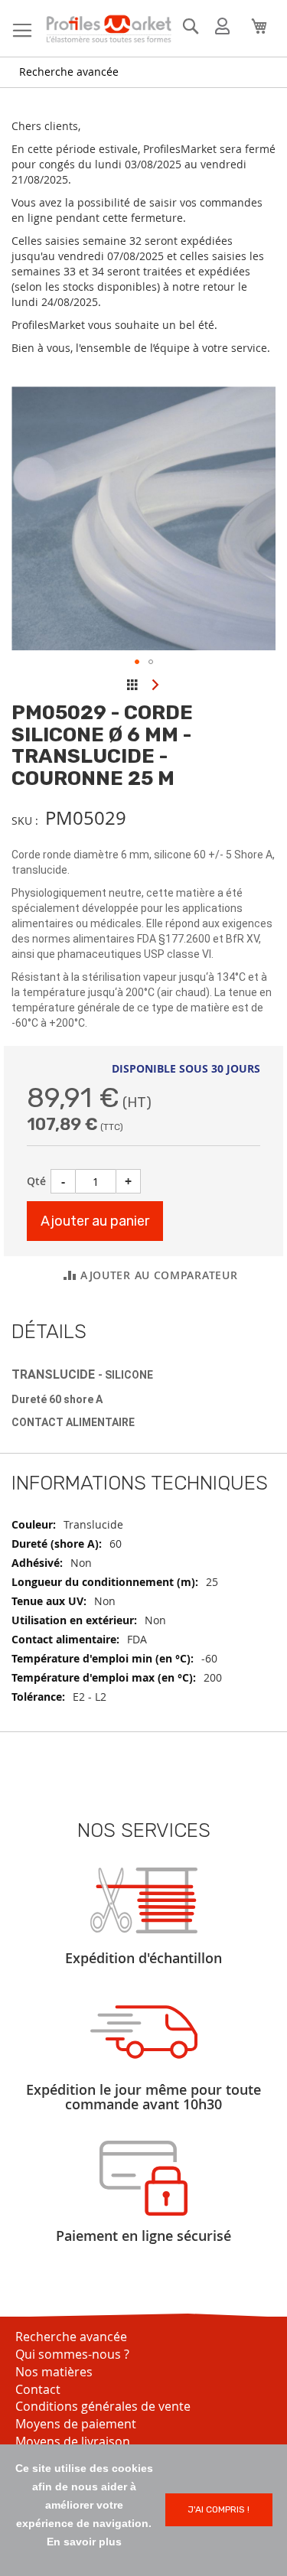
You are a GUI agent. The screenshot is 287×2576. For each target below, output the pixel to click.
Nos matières (54, 2372)
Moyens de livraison (73, 2441)
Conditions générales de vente (103, 2406)
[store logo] (108, 29)
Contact (38, 2389)
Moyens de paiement (76, 2424)
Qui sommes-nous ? (72, 2354)
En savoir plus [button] (84, 2542)
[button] (137, 662)
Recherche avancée (69, 72)
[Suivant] (155, 684)
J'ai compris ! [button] (219, 2509)
